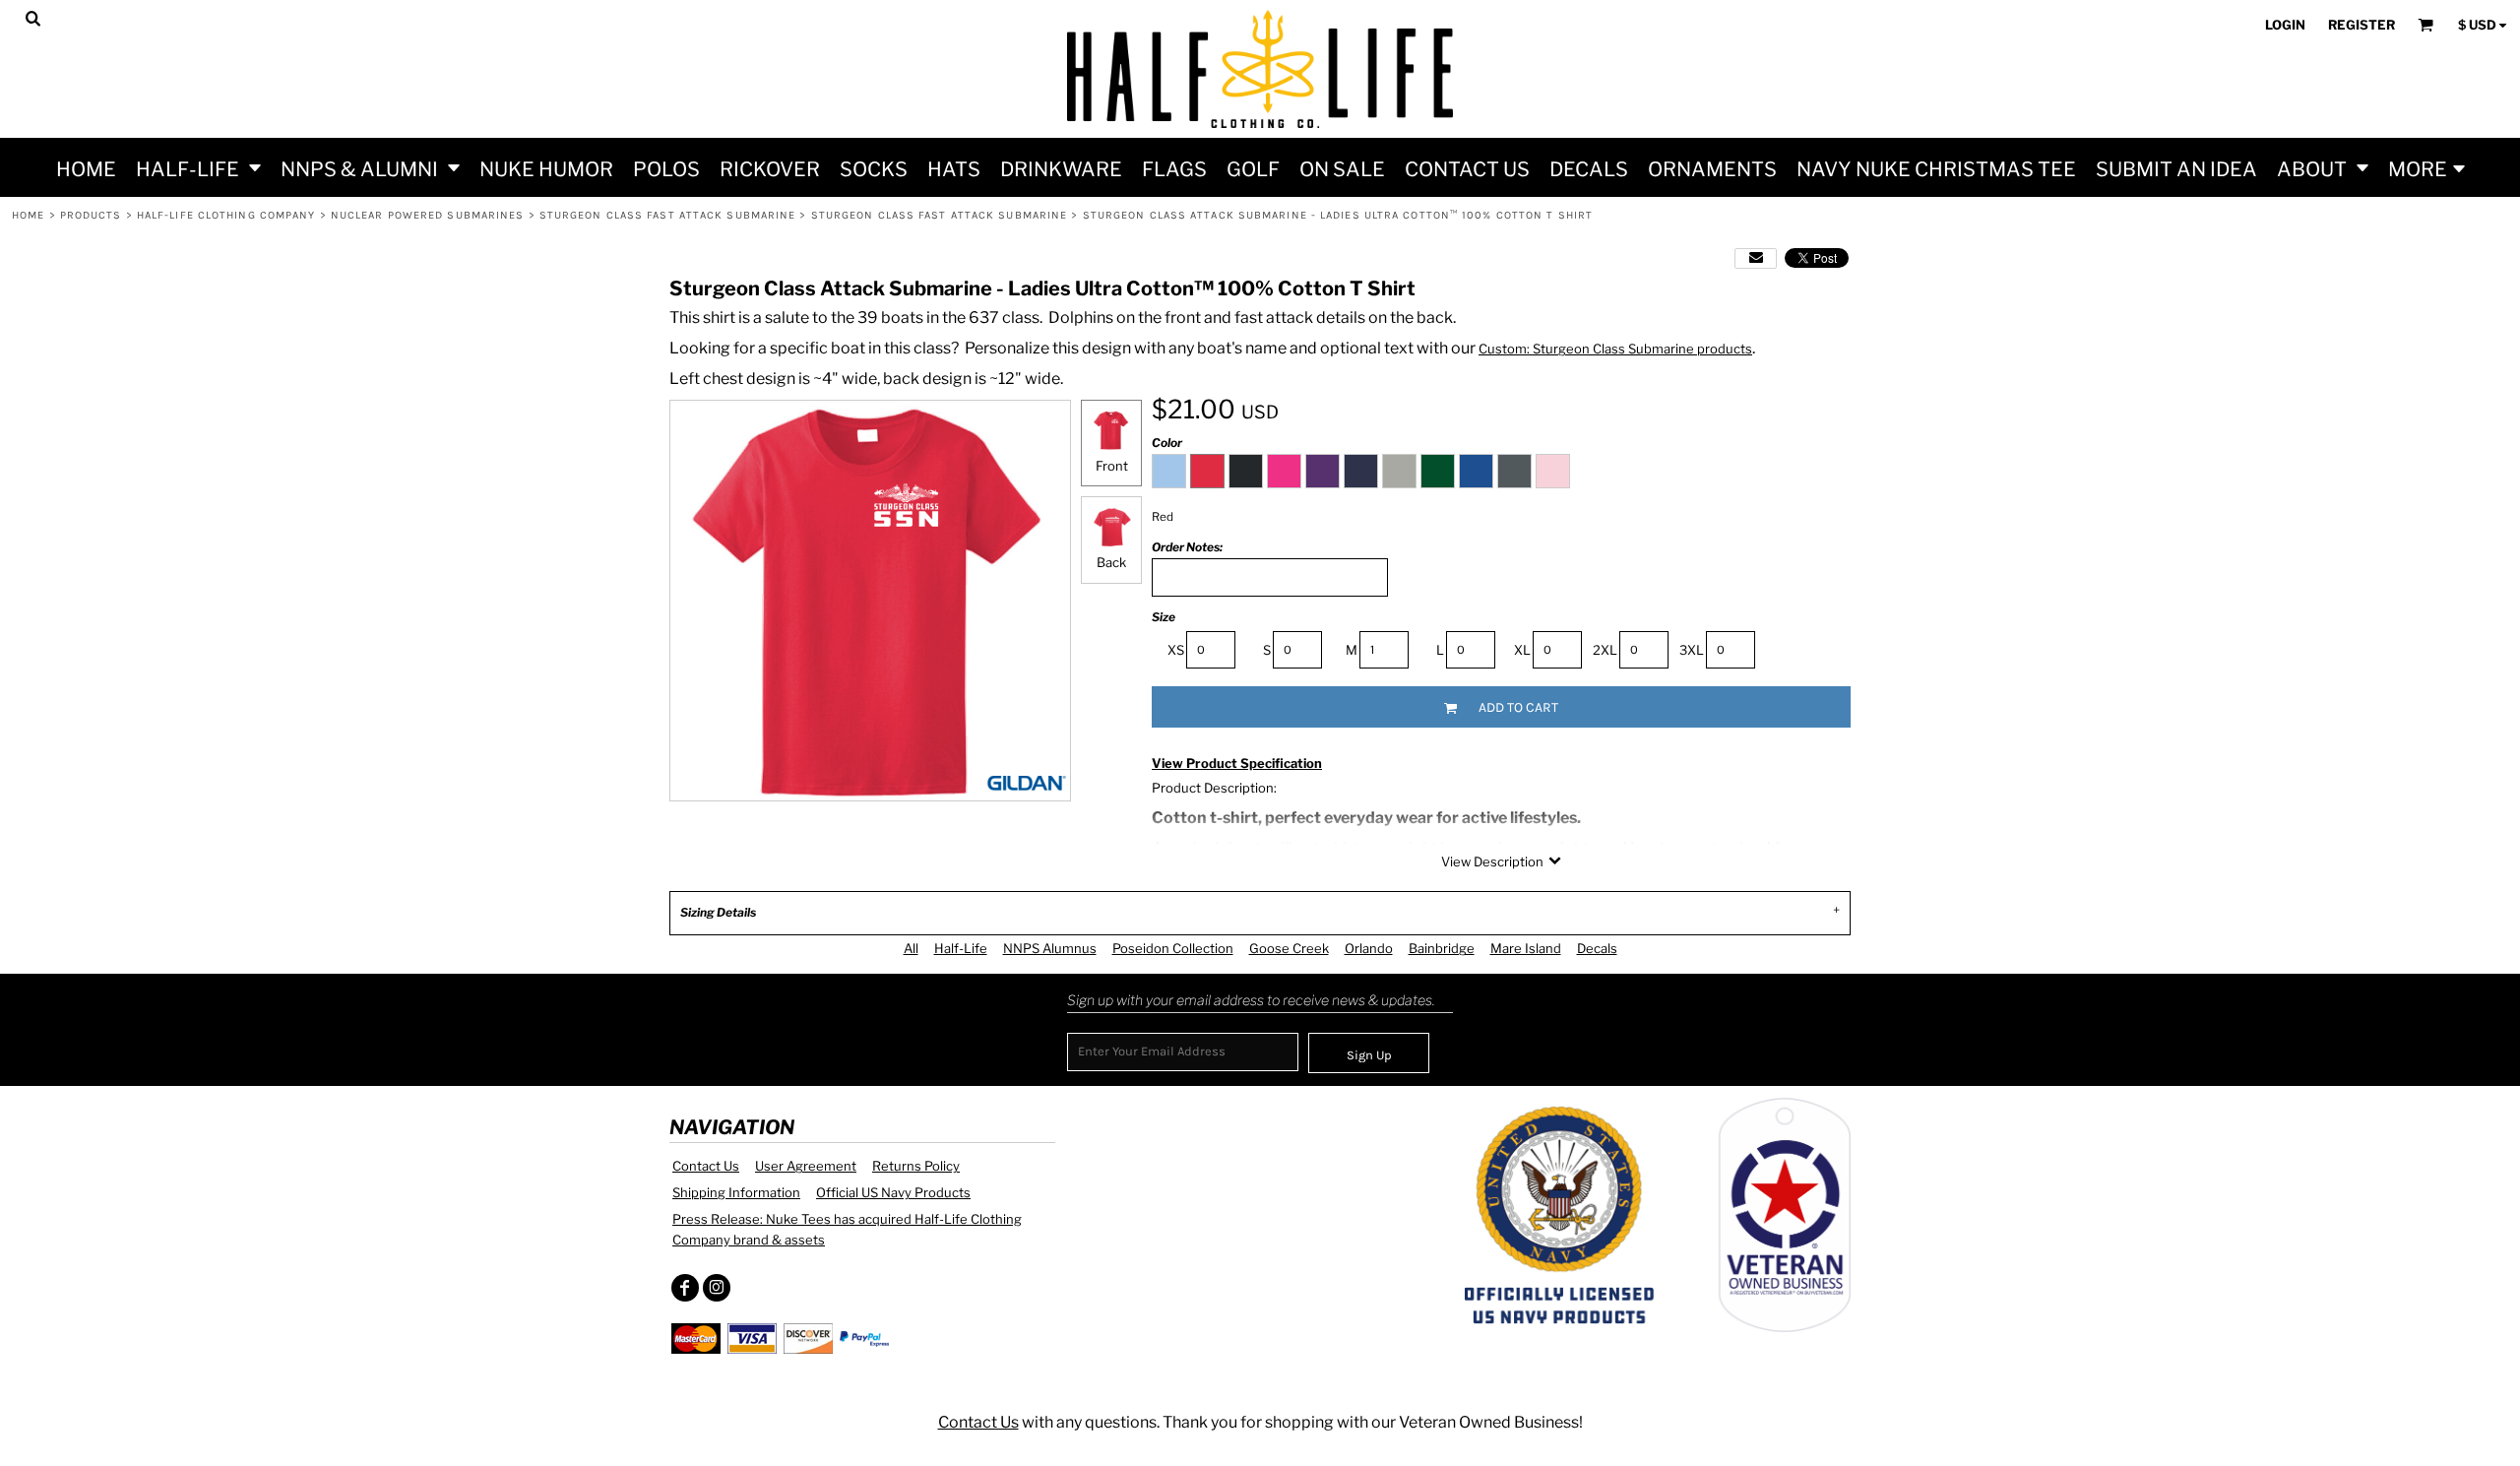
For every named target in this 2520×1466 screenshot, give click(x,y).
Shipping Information (736, 1192)
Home (28, 215)
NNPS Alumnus (1050, 948)
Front (1112, 466)
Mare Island (1526, 948)
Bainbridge (1442, 948)
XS (1176, 650)
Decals (1597, 948)
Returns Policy (916, 1166)
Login (2285, 25)
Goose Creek (1289, 948)
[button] (198, 167)
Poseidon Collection (1173, 948)
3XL (1692, 650)
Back (1111, 562)
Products (91, 215)
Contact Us (706, 1166)
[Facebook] (685, 1288)
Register (2362, 25)
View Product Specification (1237, 763)
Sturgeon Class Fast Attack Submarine (668, 215)
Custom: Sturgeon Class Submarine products (1615, 349)
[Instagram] (717, 1288)
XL (1522, 650)
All (911, 948)
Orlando (1369, 948)
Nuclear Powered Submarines (428, 215)
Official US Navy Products (893, 1192)
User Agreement (806, 1166)
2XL (1605, 650)
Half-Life (961, 948)
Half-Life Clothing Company (226, 215)
